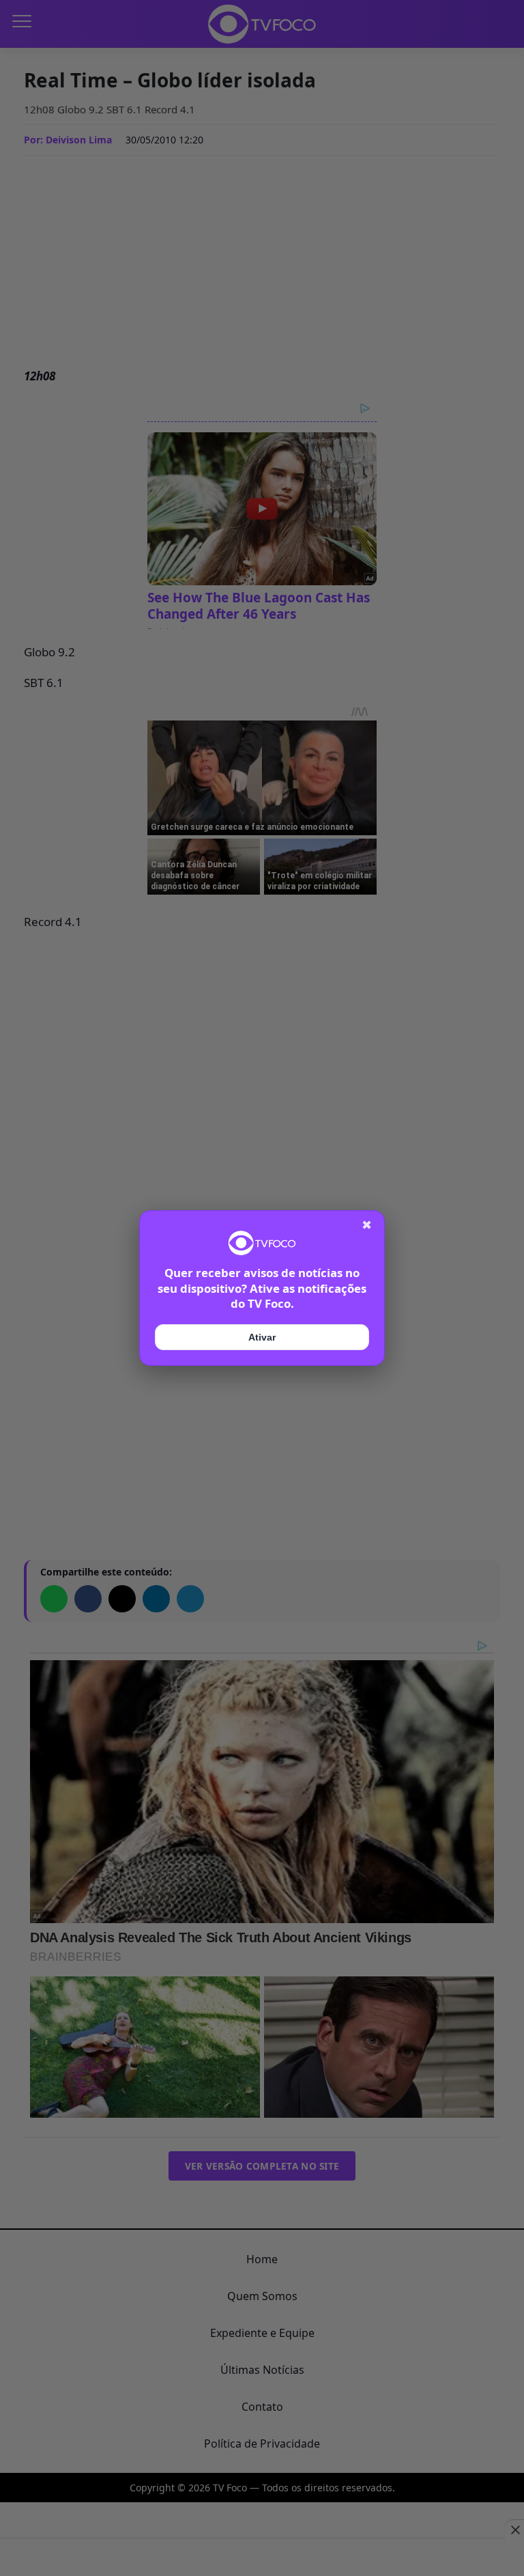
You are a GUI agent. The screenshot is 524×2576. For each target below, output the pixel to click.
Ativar (262, 1337)
